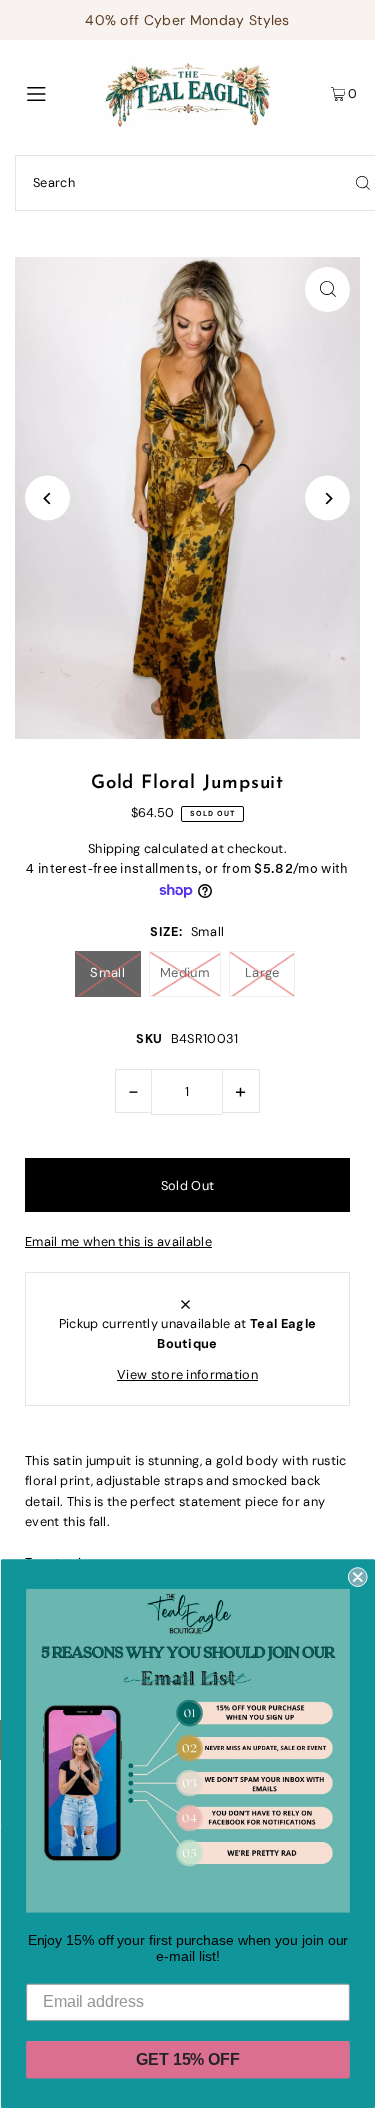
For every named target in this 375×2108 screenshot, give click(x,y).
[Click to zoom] (327, 289)
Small (107, 972)
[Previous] (47, 498)
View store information (187, 1374)
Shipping (114, 848)
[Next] (327, 498)
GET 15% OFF (188, 2059)
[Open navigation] (59, 92)
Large (262, 972)
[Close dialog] (357, 1577)
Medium (185, 972)
